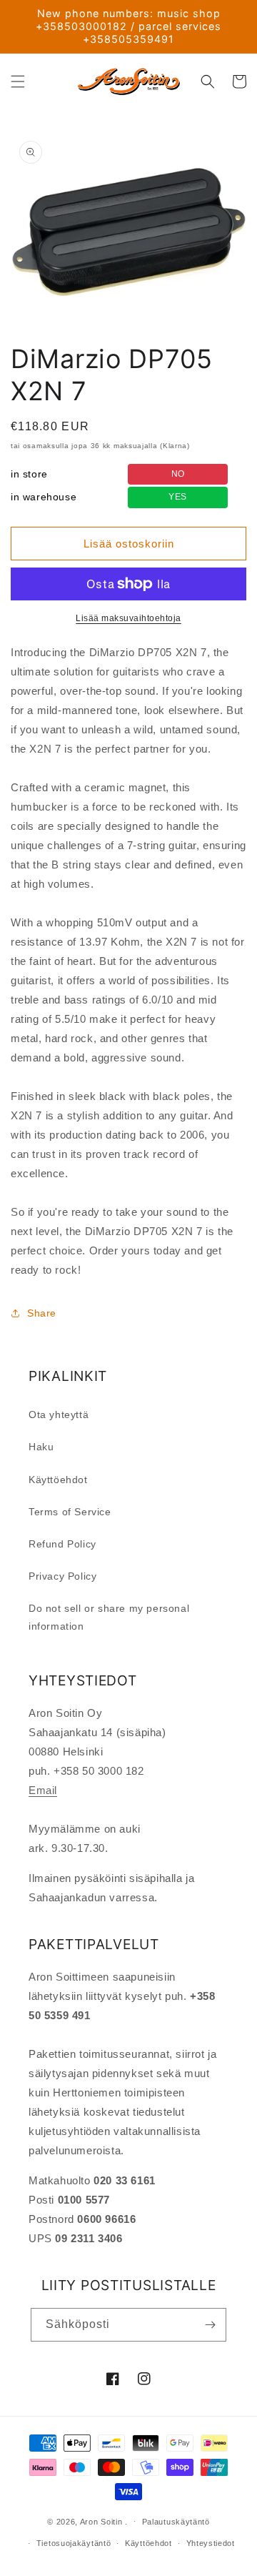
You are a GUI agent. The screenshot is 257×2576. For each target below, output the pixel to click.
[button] (18, 81)
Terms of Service (70, 1512)
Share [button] (42, 1313)
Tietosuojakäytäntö (74, 2543)
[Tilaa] (210, 2325)
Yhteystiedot (211, 2543)
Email (43, 1790)
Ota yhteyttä (59, 1415)
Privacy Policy (62, 1576)
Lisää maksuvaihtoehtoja (128, 618)
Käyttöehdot (58, 1480)
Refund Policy (62, 1544)
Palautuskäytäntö (176, 2522)
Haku (41, 1447)
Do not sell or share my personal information (109, 1617)
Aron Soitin (101, 2521)
